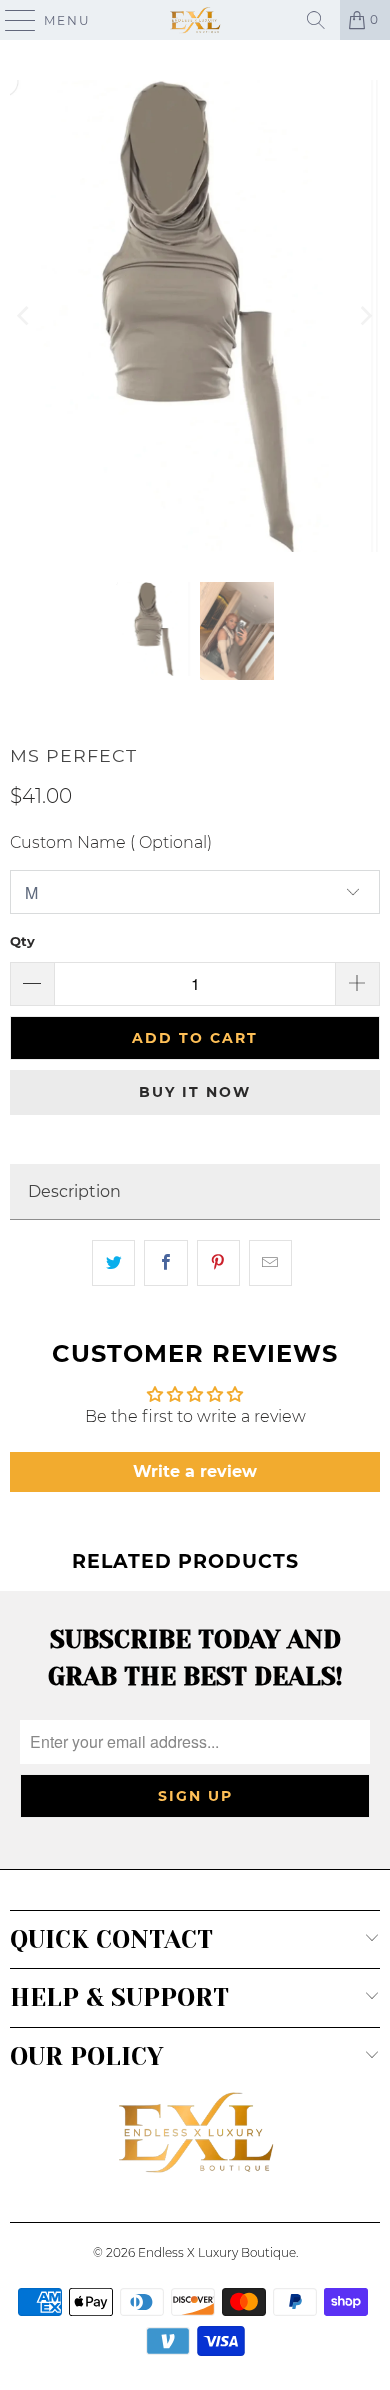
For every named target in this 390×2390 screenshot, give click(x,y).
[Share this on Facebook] (165, 1263)
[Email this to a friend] (270, 1263)
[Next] (365, 316)
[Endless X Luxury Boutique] (195, 20)
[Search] (316, 20)
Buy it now (195, 1092)
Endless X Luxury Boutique (217, 2252)
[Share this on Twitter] (113, 1263)
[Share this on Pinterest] (218, 1263)
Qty (22, 941)
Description (74, 1191)
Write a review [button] (195, 1471)
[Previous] (25, 316)
